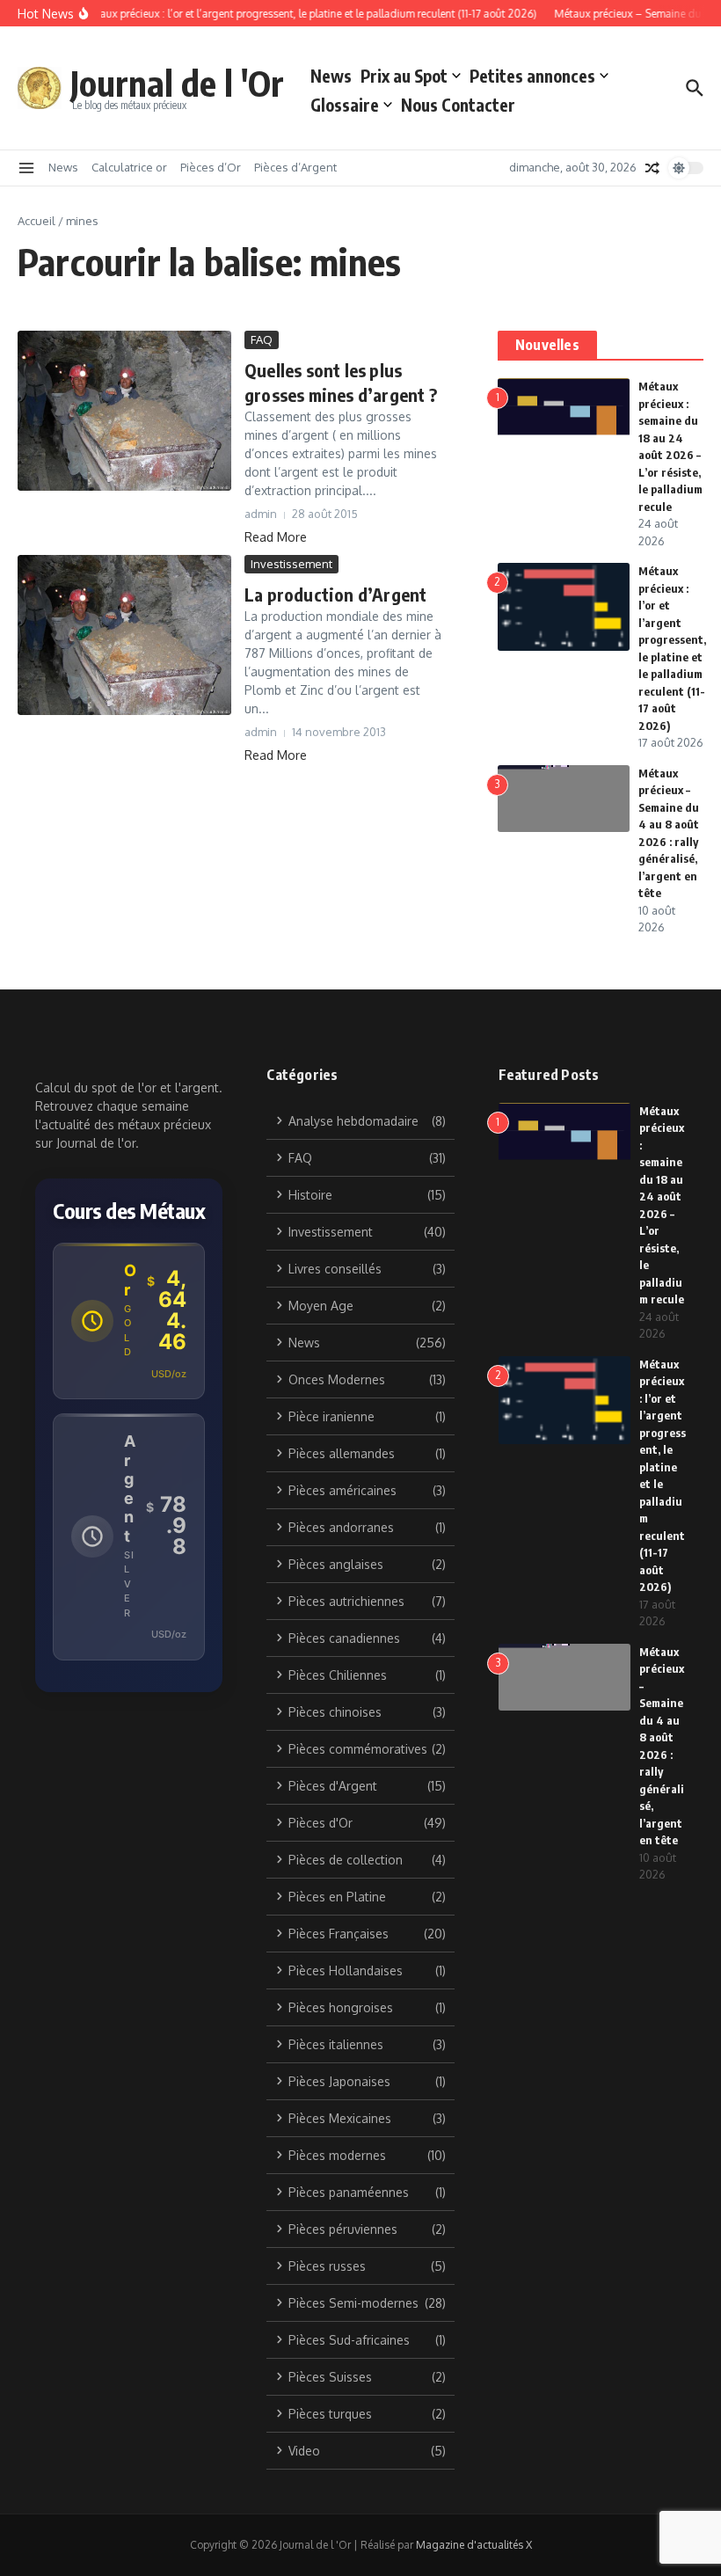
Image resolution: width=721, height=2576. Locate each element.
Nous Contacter (458, 105)
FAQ (262, 339)
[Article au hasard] (652, 168)
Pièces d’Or (211, 167)
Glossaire (345, 105)
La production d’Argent (335, 594)
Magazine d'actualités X (474, 2545)
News (331, 76)
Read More (276, 537)
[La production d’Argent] (124, 635)
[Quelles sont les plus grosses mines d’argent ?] (124, 411)
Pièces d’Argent (295, 167)
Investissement (291, 564)
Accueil (36, 221)
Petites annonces (532, 76)
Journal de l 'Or (177, 83)
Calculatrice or (129, 167)
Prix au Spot (404, 76)
